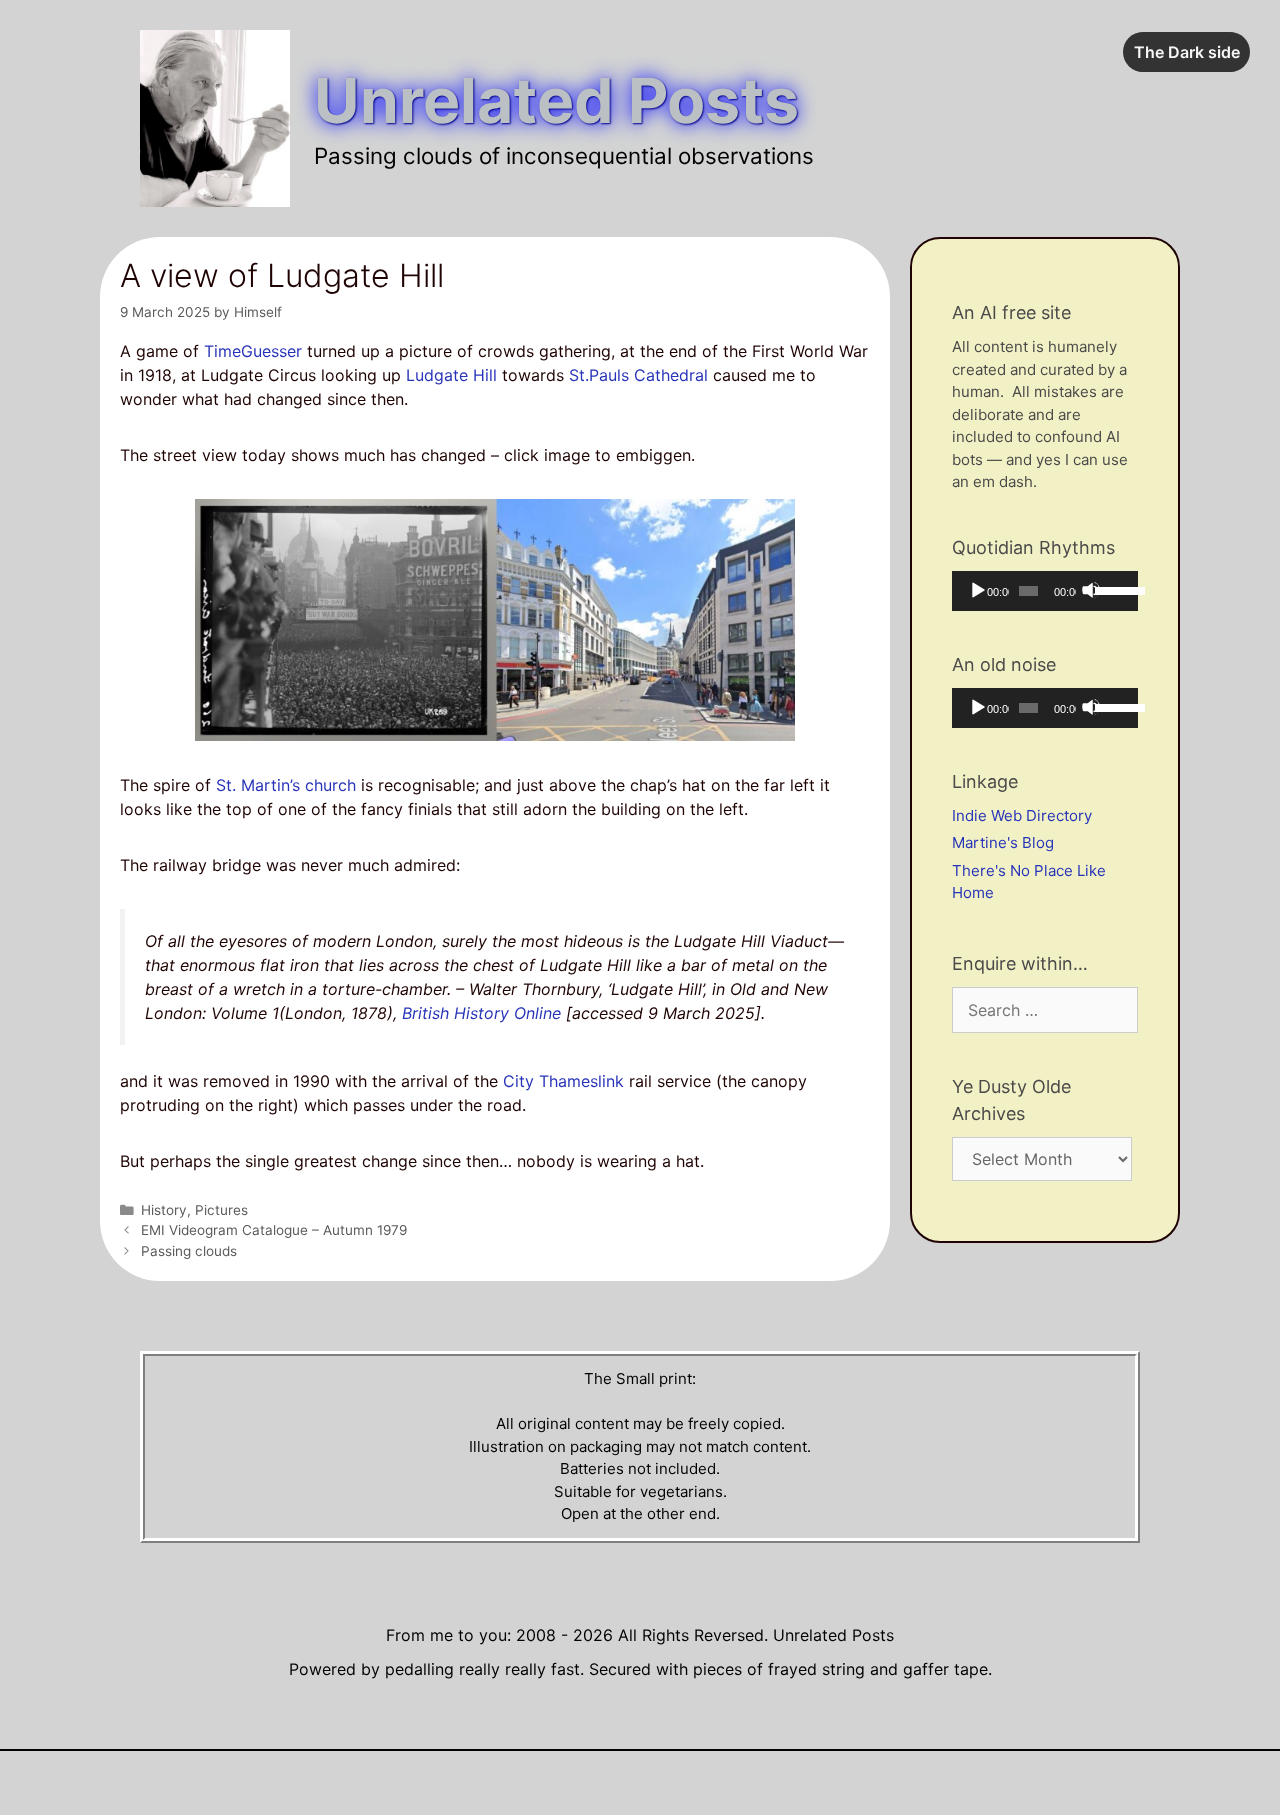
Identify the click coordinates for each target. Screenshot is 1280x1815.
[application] (1045, 591)
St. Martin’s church (286, 785)
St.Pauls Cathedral (638, 375)
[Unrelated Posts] (215, 117)
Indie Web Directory (1022, 815)
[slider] (1111, 589)
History (164, 1210)
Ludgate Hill (451, 375)
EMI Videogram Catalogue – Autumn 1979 (274, 1230)
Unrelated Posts (556, 100)
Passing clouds (189, 1251)
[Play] (977, 590)
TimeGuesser (253, 351)
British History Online (481, 1013)
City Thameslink (563, 1081)
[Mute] (1091, 590)
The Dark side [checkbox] (1187, 52)
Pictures (221, 1210)
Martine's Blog (1003, 842)
